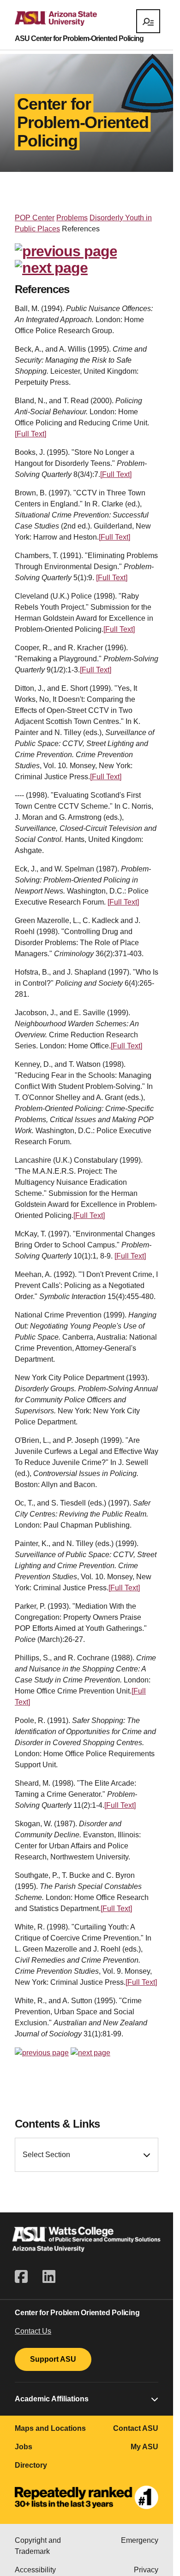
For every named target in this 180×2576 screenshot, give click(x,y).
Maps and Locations (50, 2428)
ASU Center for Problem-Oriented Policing (79, 39)
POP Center (35, 218)
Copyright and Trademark (38, 2546)
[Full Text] (30, 434)
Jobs (24, 2447)
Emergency (140, 2540)
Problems (72, 218)
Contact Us (33, 2331)
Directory (31, 2465)
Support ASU (53, 2359)
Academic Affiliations (52, 2399)
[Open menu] (148, 21)
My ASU (144, 2447)
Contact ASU (136, 2428)
